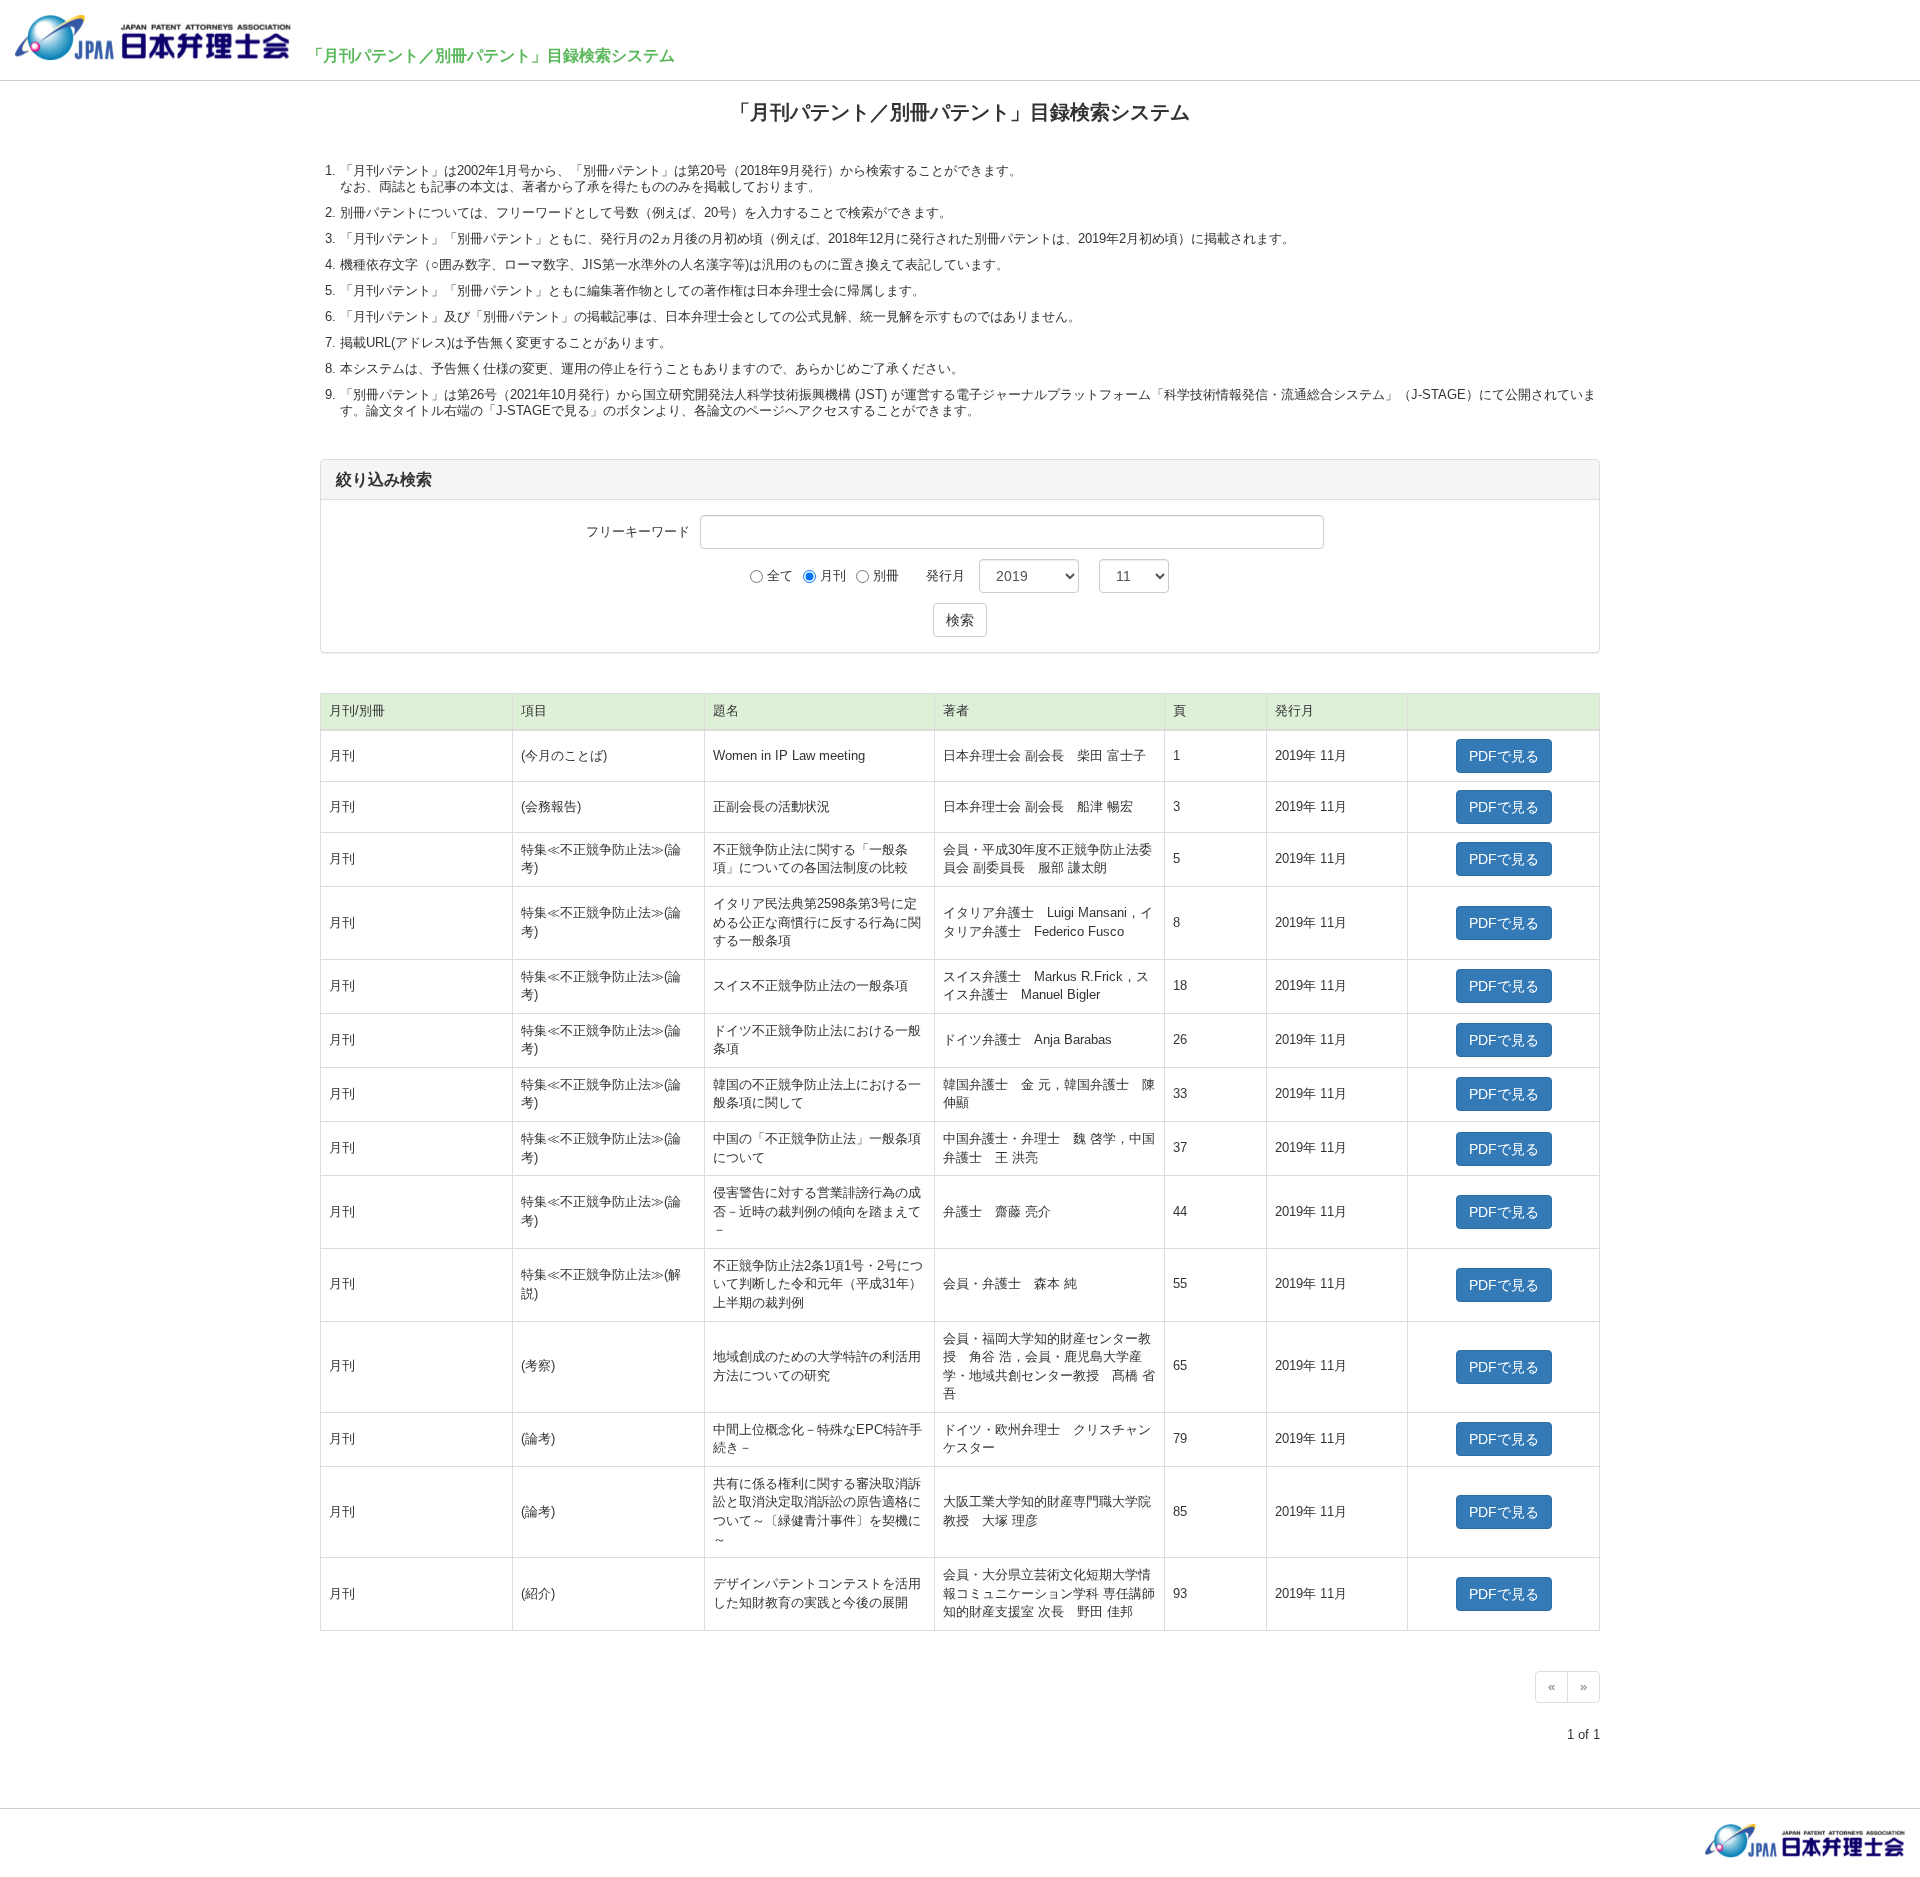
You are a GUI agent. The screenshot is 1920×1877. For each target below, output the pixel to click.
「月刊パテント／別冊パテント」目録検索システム (491, 55)
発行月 (945, 575)
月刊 (833, 575)
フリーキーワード (638, 531)
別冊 (886, 575)
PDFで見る (1504, 756)
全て (780, 575)
